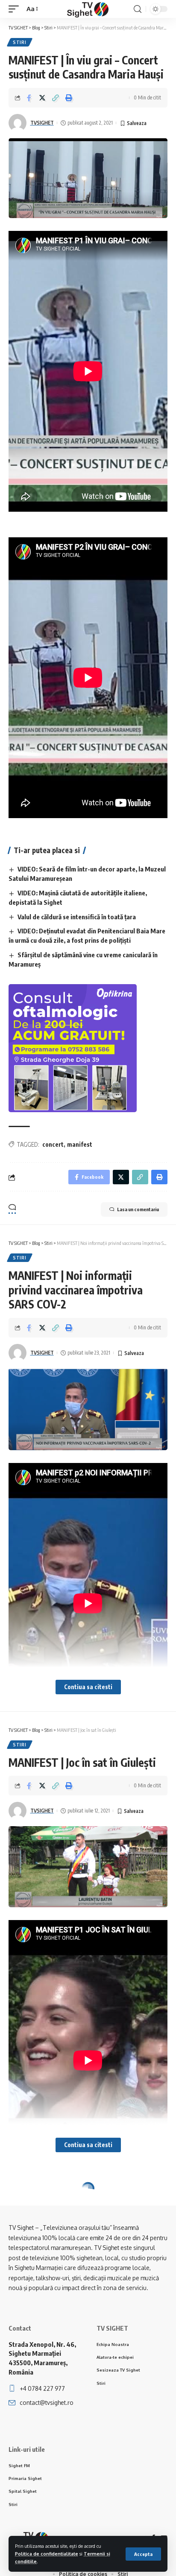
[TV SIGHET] (88, 9)
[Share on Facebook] (29, 98)
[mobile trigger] (16, 9)
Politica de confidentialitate (47, 2554)
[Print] (69, 98)
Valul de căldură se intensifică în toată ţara (77, 917)
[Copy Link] (56, 98)
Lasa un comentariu (138, 1209)
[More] (82, 2273)
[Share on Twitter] (42, 98)
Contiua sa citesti (88, 1687)
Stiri (20, 42)
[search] (138, 9)
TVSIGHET (42, 123)
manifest (80, 1144)
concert (53, 1144)
